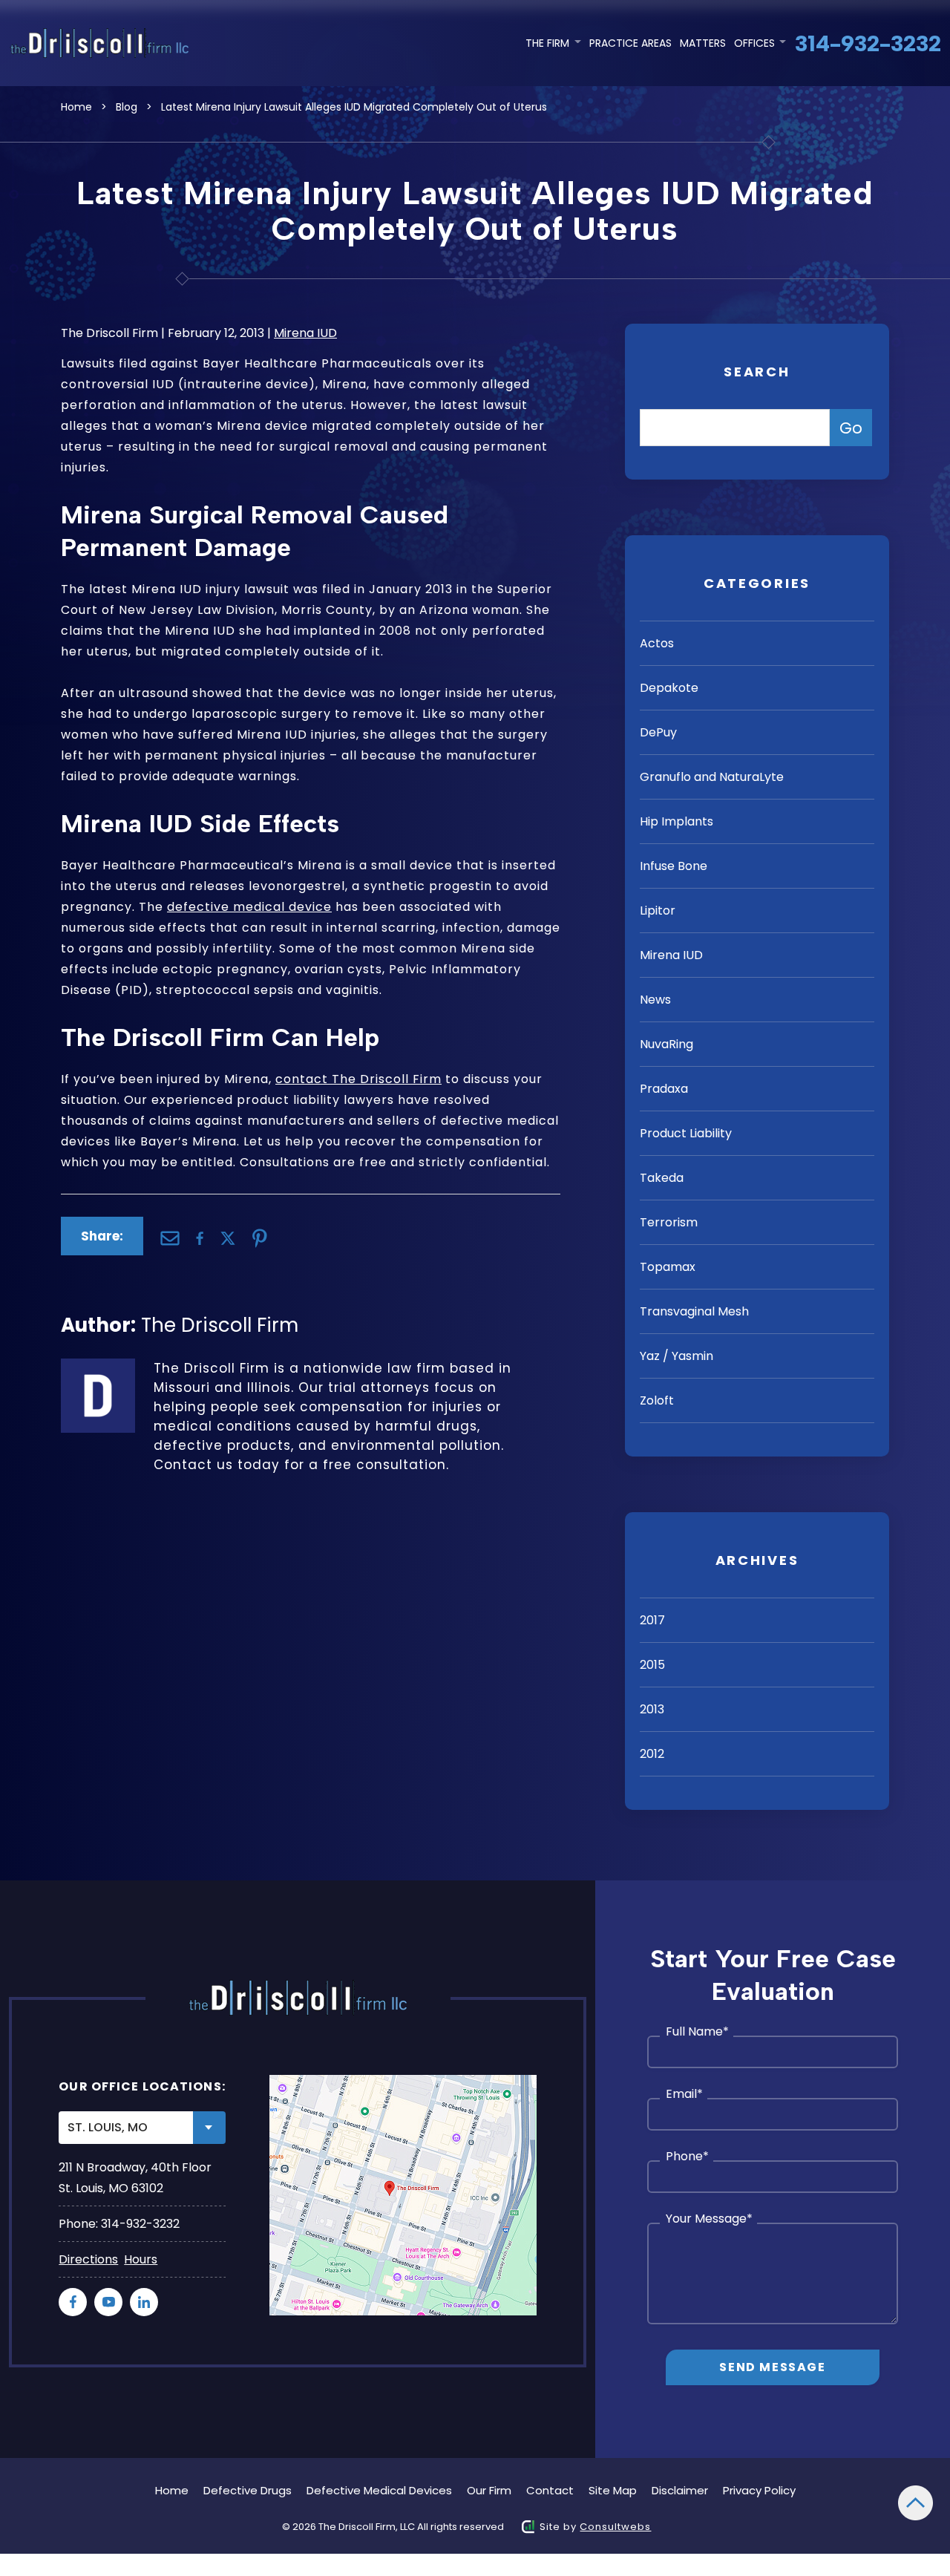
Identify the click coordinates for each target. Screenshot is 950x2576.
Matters (703, 43)
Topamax (668, 1267)
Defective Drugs (248, 2490)
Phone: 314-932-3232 (119, 2224)
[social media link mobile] (73, 2302)
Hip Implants (677, 821)
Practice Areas (630, 43)
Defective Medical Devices (379, 2490)
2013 (652, 1709)
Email (684, 2094)
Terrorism (669, 1222)
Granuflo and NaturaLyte (712, 777)
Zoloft (657, 1400)
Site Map (613, 2490)
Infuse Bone (674, 866)
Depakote (669, 688)
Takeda (662, 1178)
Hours (141, 2259)
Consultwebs (615, 2527)
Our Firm (489, 2490)
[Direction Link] (403, 2195)
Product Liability (686, 1133)
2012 (652, 1754)
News (655, 1000)
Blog (127, 107)
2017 (652, 1620)
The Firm (549, 43)
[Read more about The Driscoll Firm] (98, 1368)
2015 (652, 1665)
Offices (756, 43)
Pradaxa (664, 1089)
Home (76, 107)
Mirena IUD (305, 333)
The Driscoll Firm (220, 1325)
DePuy (658, 732)
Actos (657, 643)
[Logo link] (102, 43)
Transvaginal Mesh (694, 1311)
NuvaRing (666, 1044)
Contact (550, 2490)
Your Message (709, 2219)
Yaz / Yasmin (677, 1356)
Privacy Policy (759, 2490)
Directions (88, 2259)
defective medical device (249, 907)
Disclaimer (680, 2490)
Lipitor (658, 911)
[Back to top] (915, 2503)
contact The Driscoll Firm (358, 1079)
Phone (687, 2157)
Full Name (697, 2032)
